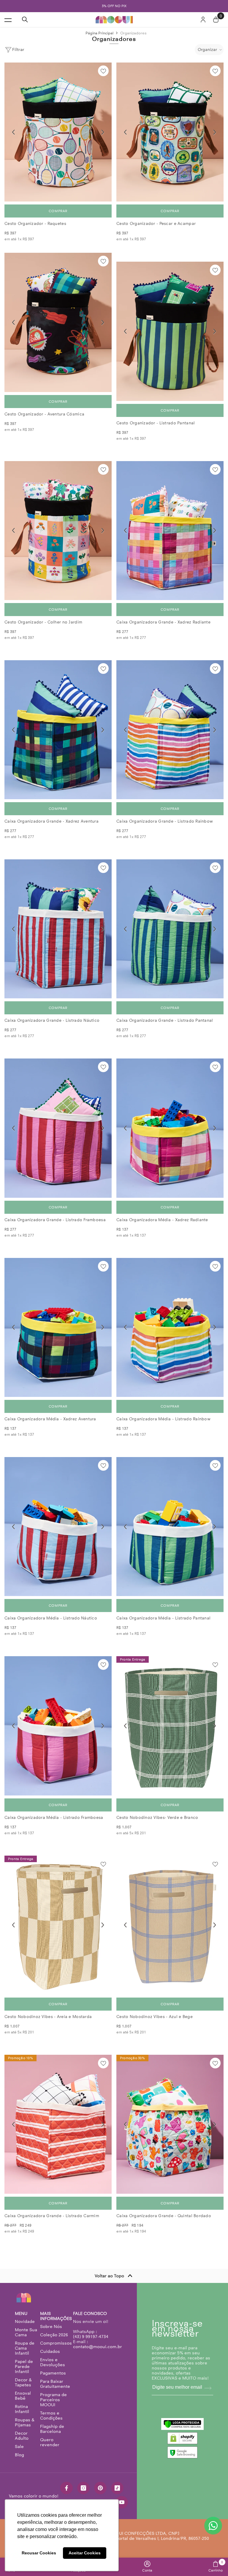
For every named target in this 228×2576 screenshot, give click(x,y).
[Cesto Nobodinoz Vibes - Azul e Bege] (170, 1925)
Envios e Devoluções (53, 2362)
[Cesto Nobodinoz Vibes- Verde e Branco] (170, 1726)
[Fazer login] (203, 20)
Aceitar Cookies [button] (85, 2553)
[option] (114, 6)
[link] (147, 2567)
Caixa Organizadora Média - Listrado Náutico (51, 1618)
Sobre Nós (51, 2326)
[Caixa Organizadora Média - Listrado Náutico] (58, 1527)
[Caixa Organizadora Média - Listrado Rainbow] (170, 1327)
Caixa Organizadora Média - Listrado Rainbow (163, 1419)
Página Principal (99, 33)
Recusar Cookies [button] (39, 2553)
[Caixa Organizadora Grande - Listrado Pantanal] (170, 929)
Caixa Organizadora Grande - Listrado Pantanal (165, 1020)
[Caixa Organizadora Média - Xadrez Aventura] (58, 1327)
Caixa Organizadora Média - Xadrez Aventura (50, 1419)
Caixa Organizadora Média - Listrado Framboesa (54, 1818)
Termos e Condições (51, 2416)
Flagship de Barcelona (52, 2429)
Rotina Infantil (22, 2409)
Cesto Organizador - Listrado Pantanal (156, 423)
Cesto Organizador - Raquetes (35, 224)
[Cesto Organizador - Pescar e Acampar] (170, 132)
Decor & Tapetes (23, 2382)
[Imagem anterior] (13, 132)
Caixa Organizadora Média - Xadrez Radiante (162, 1220)
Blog (19, 2455)
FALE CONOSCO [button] (90, 2314)
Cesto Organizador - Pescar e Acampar (156, 224)
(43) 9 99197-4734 (91, 2337)
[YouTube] (122, 2502)
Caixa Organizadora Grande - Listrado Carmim (52, 2216)
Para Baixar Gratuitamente (55, 2384)
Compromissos (56, 2343)
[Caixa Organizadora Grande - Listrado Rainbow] (170, 730)
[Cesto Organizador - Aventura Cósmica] (58, 322)
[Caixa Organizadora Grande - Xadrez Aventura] (58, 730)
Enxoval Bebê (23, 2396)
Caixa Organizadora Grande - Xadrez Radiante (163, 622)
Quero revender (50, 2442)
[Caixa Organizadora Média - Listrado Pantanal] (170, 1527)
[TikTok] (117, 2488)
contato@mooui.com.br (98, 2347)
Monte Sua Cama (26, 2332)
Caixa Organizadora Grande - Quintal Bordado (164, 2216)
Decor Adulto (22, 2436)
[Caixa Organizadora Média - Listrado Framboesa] (58, 1726)
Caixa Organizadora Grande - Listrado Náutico (52, 1020)
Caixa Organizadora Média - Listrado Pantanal (163, 1618)
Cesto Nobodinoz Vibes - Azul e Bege (155, 2017)
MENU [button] (21, 2314)
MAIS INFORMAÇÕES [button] (56, 2316)
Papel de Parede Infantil (24, 2366)
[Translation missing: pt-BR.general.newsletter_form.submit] (208, 2388)
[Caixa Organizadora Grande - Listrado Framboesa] (58, 1128)
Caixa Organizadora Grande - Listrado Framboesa (55, 1220)
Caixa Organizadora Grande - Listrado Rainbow (165, 821)
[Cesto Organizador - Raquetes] (58, 132)
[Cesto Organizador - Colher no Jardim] (58, 531)
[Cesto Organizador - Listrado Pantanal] (170, 331)
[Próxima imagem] (103, 132)
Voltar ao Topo (109, 2276)
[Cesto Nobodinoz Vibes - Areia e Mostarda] (58, 1925)
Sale (19, 2447)
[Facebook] (66, 2488)
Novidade (25, 2321)
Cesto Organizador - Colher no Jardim (43, 622)
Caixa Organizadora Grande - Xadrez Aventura (52, 821)
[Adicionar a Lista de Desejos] (103, 71)
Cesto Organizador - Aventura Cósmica (44, 414)
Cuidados (50, 2351)
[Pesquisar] (25, 20)
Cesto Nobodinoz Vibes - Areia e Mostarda (48, 2017)
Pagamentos (53, 2373)
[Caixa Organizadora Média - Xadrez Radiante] (170, 1128)
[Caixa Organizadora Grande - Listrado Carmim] (58, 2124)
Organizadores (133, 33)
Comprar (58, 211)
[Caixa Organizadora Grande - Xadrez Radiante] (170, 531)
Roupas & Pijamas (25, 2422)
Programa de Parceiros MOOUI (53, 2400)
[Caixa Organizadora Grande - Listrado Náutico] (58, 929)
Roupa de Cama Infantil (25, 2348)
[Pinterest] (100, 2488)
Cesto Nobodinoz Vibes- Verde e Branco (157, 1818)
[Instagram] (83, 2488)
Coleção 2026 (54, 2335)
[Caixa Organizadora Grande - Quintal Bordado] (170, 2124)
